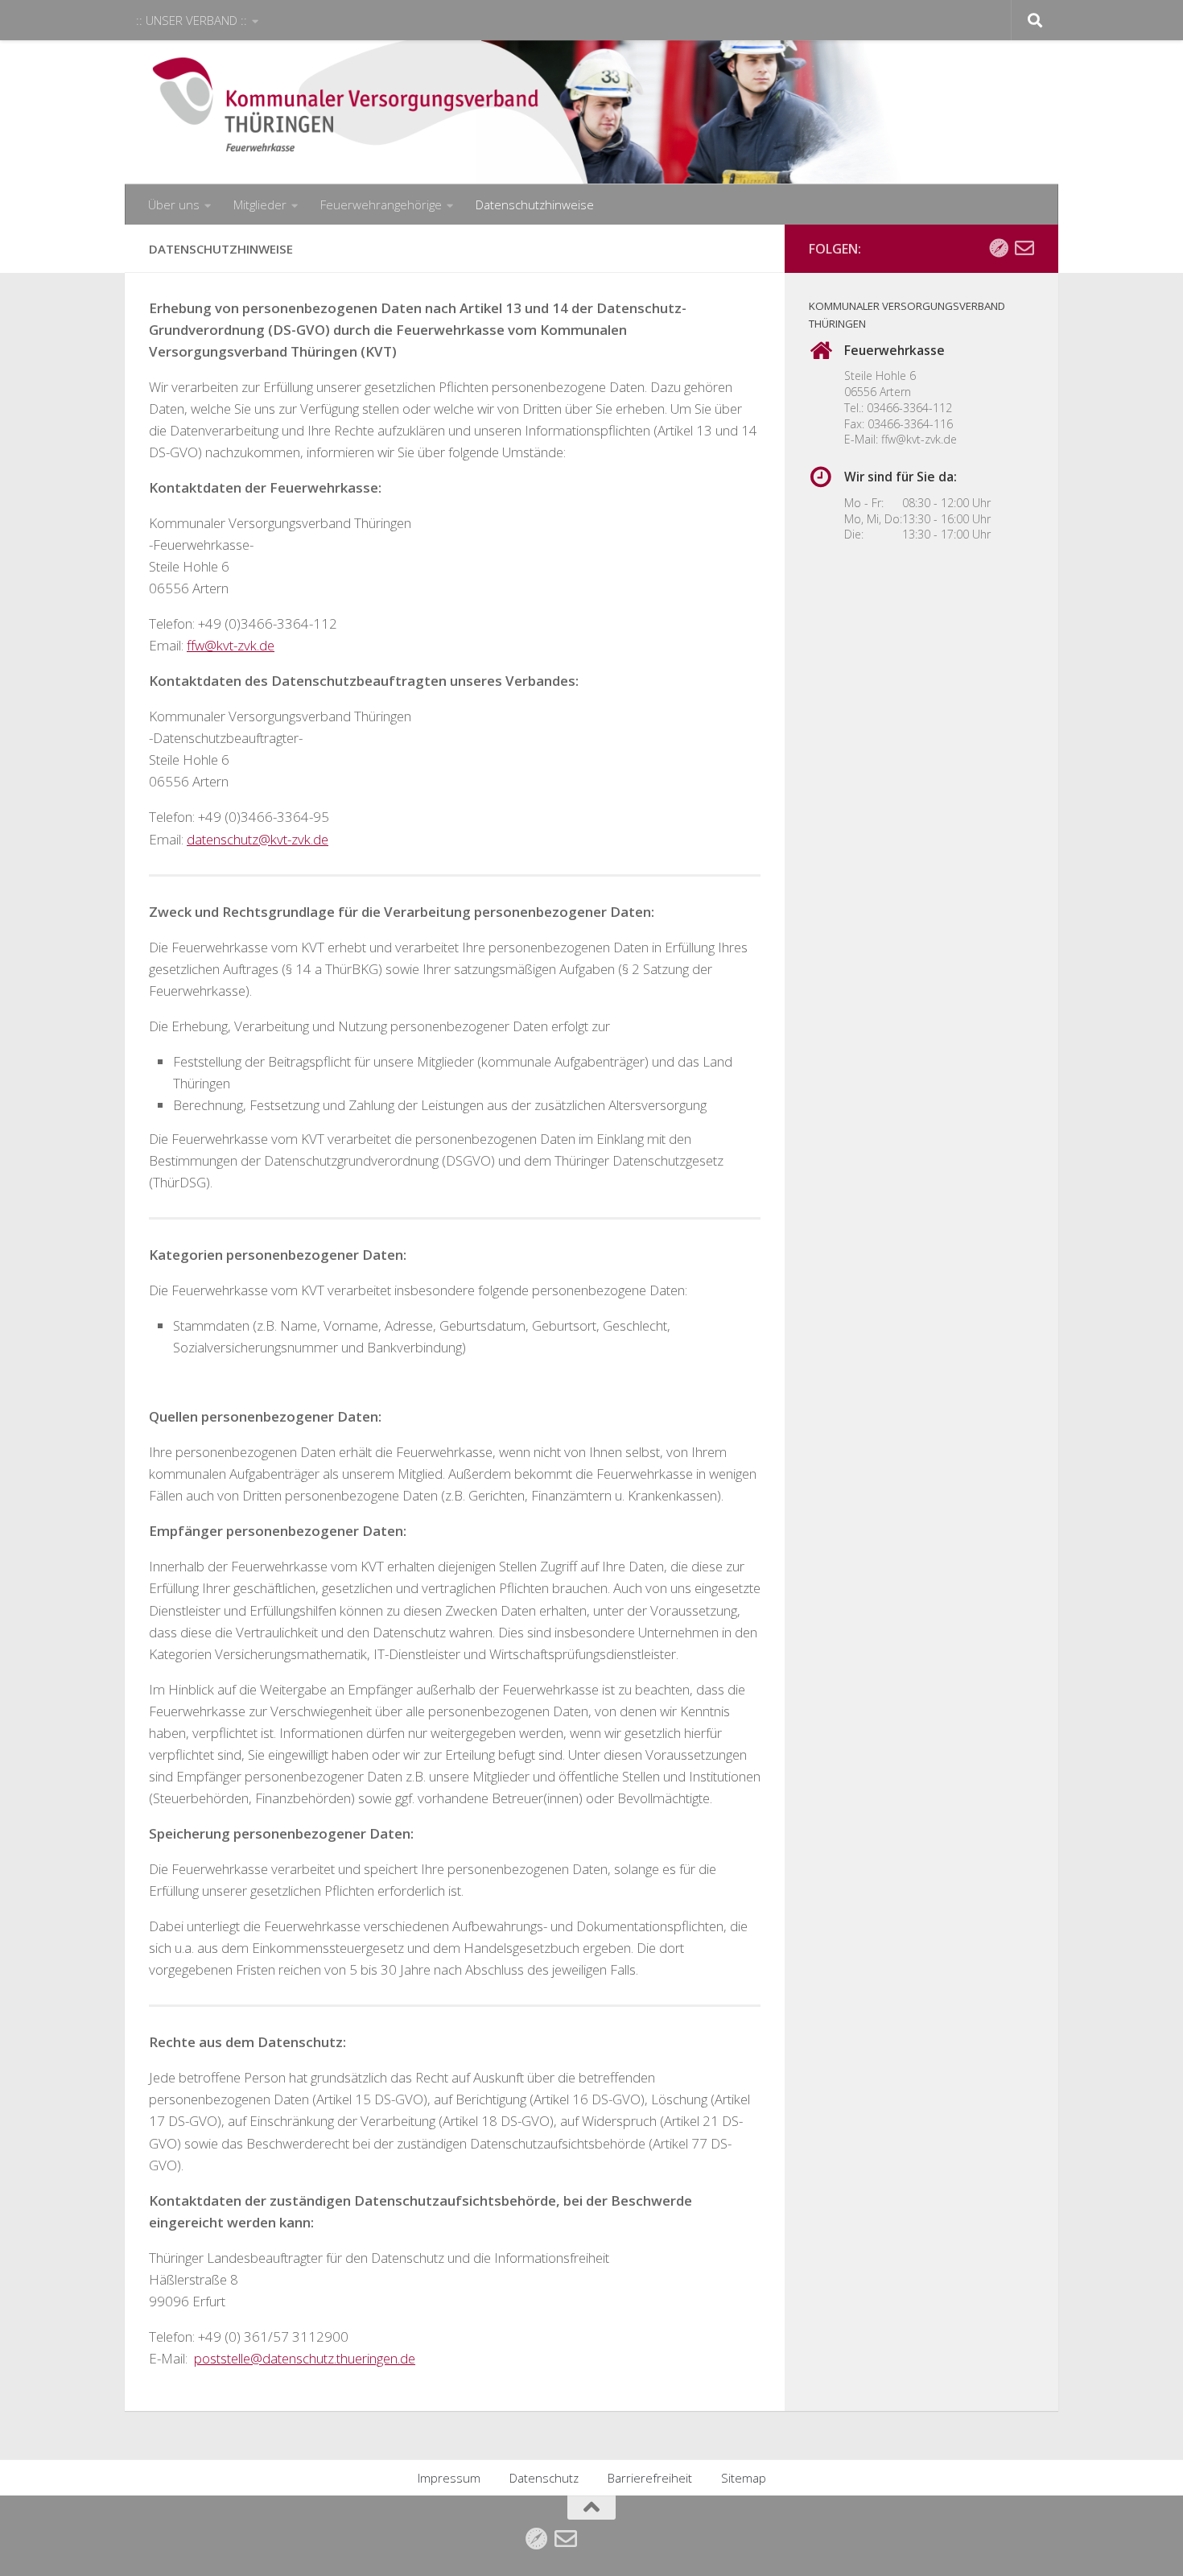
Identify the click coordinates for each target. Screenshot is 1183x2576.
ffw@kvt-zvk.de (919, 439)
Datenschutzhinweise (535, 204)
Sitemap (744, 2478)
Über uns (174, 204)
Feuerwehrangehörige (381, 204)
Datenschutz (544, 2478)
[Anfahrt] (999, 248)
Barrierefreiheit (650, 2478)
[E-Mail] (1024, 248)
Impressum (449, 2478)
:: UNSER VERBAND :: (192, 20)
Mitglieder (260, 204)
